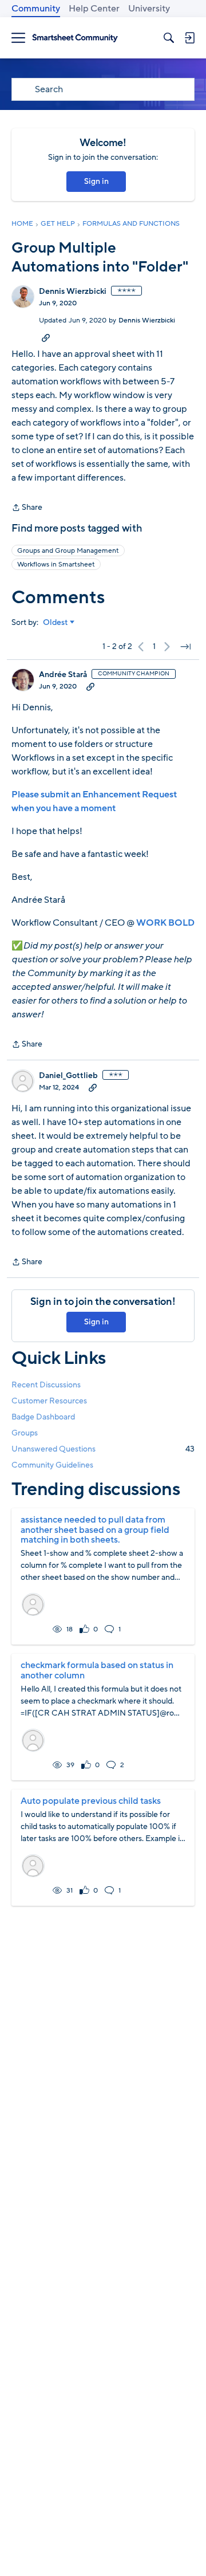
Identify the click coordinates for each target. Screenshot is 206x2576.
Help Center (94, 9)
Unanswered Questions (103, 1449)
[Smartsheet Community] (75, 38)
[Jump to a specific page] (185, 647)
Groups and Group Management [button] (68, 550)
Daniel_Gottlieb (68, 1076)
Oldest (56, 623)
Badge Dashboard (43, 1417)
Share (27, 508)
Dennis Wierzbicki (73, 292)
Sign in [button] (96, 181)
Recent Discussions (46, 1385)
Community (36, 9)
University (149, 9)
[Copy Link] (46, 337)
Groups (25, 1433)
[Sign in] (189, 38)
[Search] (169, 38)
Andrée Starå (63, 675)
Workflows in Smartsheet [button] (56, 564)
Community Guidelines (52, 1465)
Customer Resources (49, 1401)
